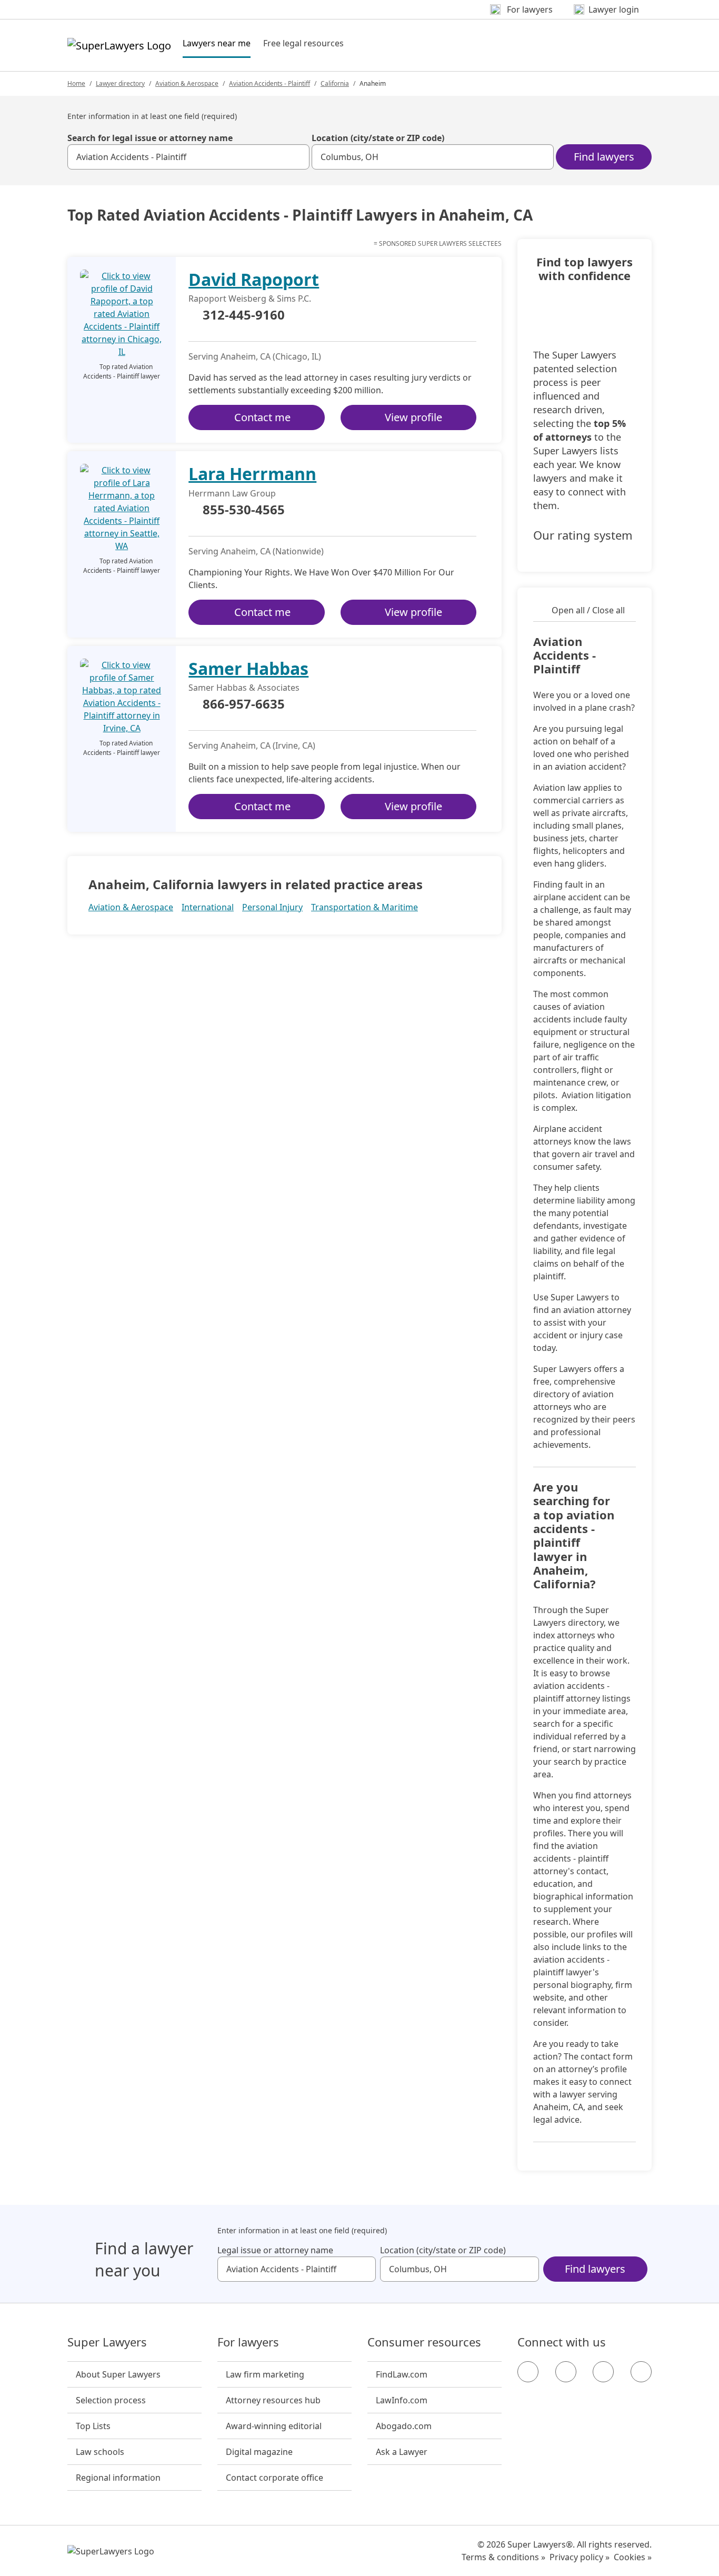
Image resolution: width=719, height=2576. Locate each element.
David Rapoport (254, 279)
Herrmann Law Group (232, 493)
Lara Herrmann (252, 474)
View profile (413, 417)
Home (76, 83)
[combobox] (188, 157)
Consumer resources (424, 2342)
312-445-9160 (244, 315)
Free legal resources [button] (303, 43)
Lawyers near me (217, 43)
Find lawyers (604, 157)
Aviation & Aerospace (187, 83)
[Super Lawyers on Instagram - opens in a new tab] (566, 2372)
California (335, 83)
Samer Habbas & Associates (244, 688)
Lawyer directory (120, 83)
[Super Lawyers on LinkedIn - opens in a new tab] (641, 2372)
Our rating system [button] (583, 535)
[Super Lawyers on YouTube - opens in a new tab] (603, 2372)
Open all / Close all (588, 610)
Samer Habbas (248, 668)
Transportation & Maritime (365, 907)
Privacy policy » (580, 2557)
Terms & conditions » (503, 2557)
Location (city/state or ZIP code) (378, 138)
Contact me (262, 417)
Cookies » (633, 2557)
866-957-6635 (244, 704)
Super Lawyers (107, 2342)
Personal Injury (272, 907)
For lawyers (248, 2342)
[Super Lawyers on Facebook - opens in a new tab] (528, 2372)
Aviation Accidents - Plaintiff (269, 83)
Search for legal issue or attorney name (150, 138)
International (208, 907)
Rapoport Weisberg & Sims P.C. (250, 299)
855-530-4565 (244, 510)
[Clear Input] (297, 157)
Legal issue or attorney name (275, 2250)
